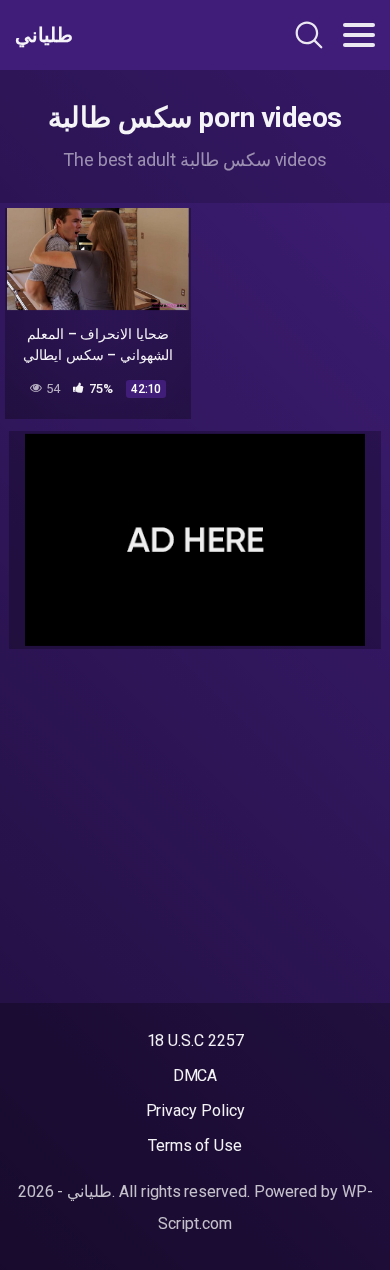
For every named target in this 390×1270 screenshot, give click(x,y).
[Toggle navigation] (359, 35)
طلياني (44, 35)
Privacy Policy (195, 1110)
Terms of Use (195, 1145)
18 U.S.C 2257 (195, 1040)
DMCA (195, 1075)
